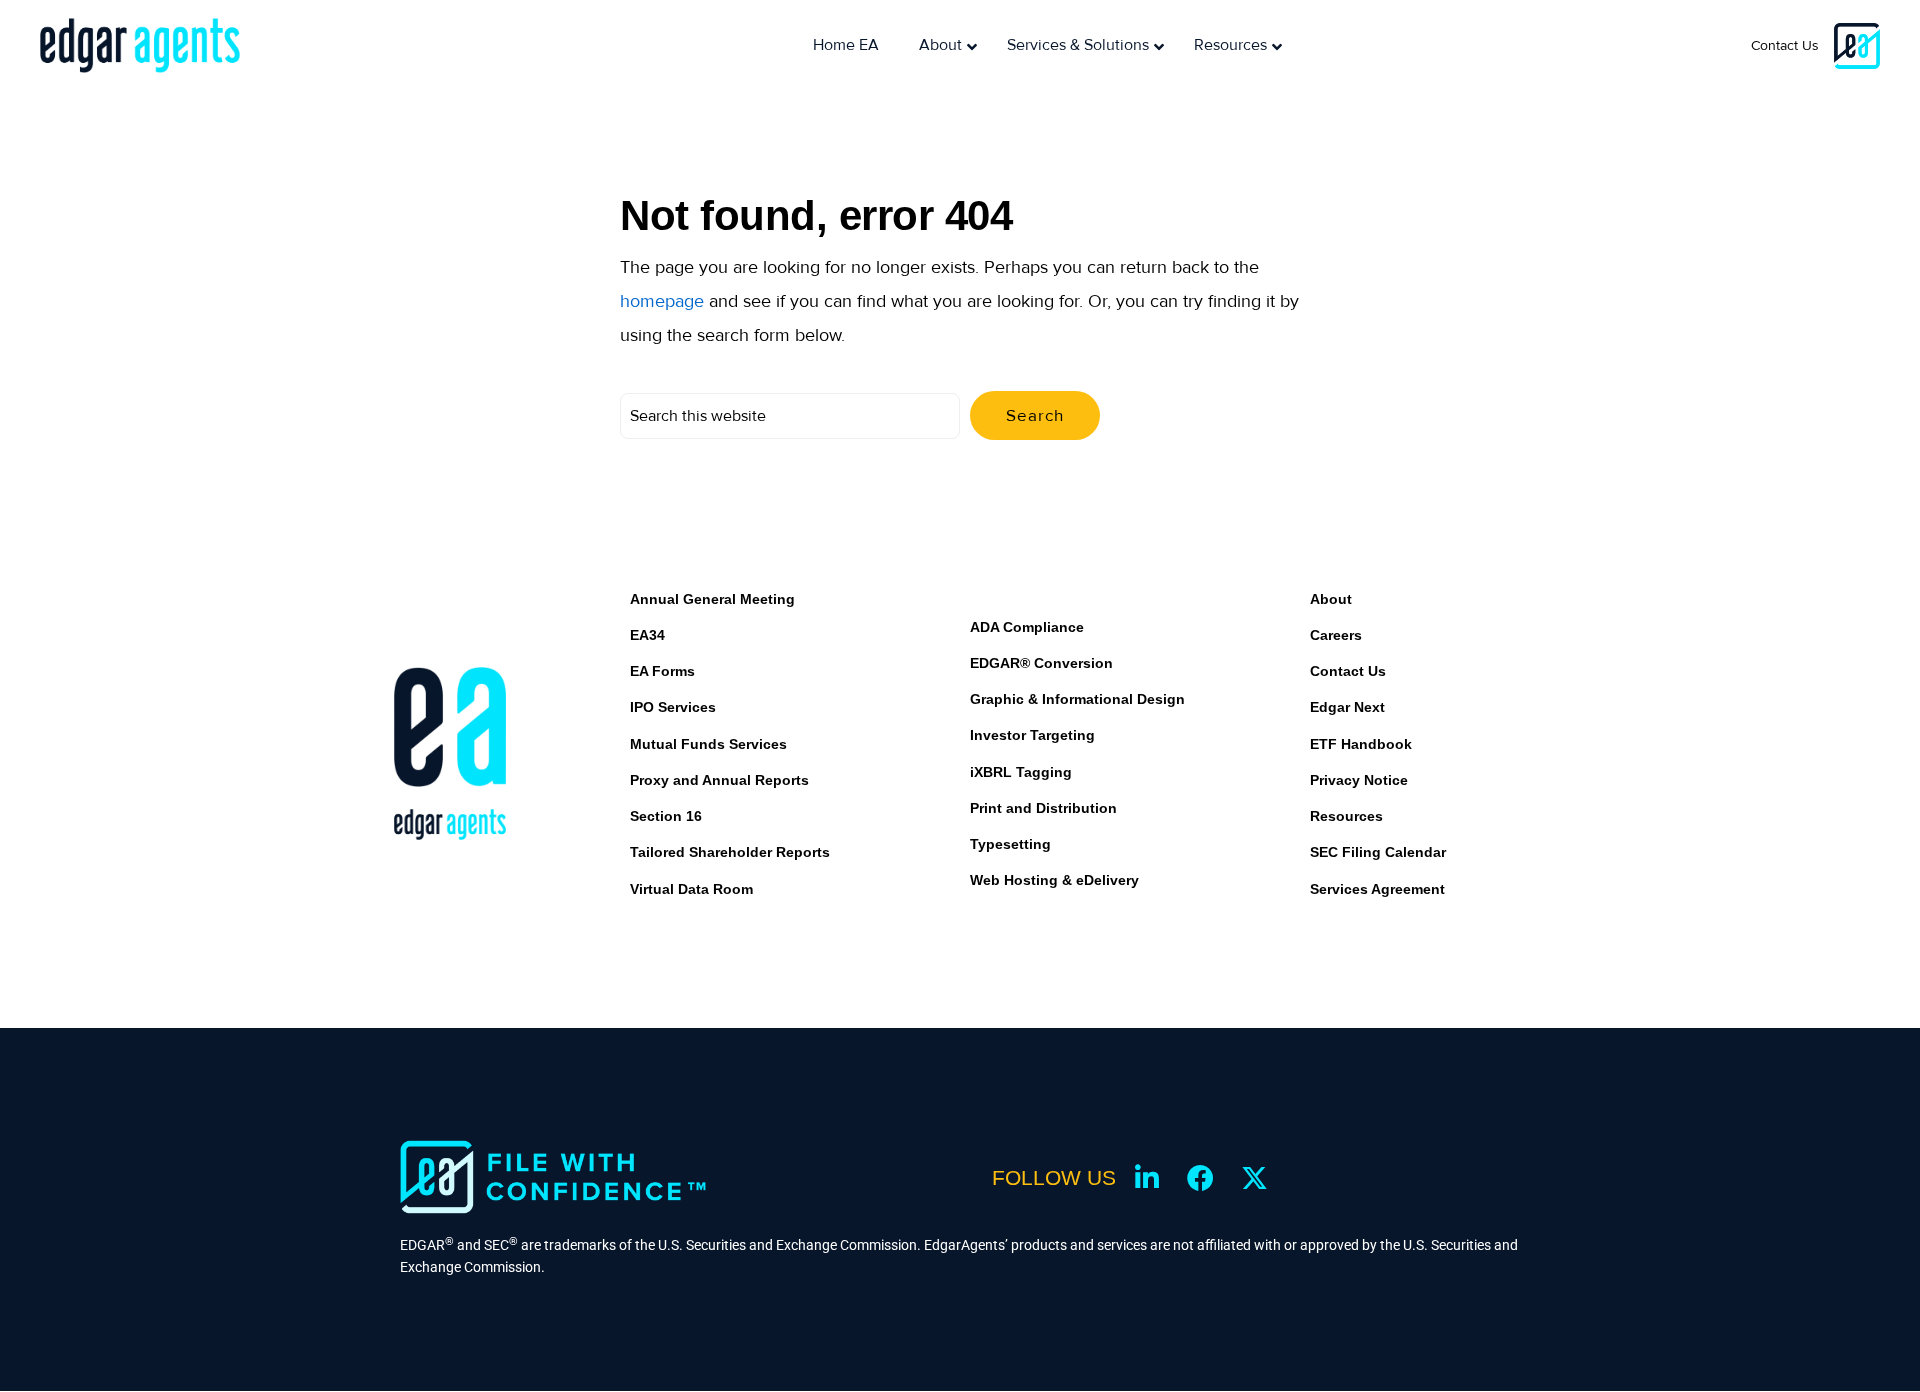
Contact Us (1785, 45)
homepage (662, 301)
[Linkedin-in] (1147, 1177)
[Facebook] (1201, 1177)
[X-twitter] (1255, 1177)
